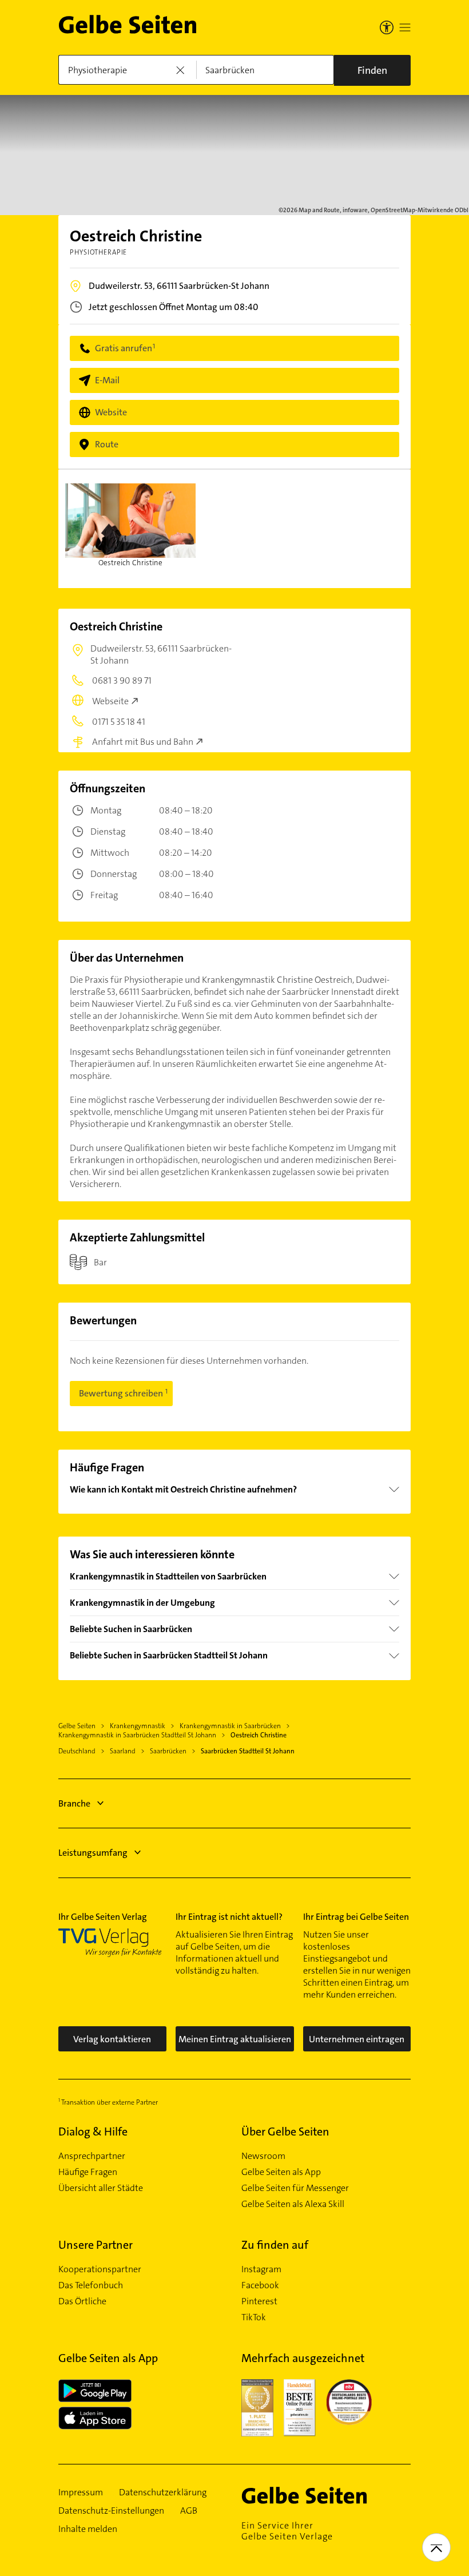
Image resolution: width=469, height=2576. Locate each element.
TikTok (254, 2317)
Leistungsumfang (93, 1853)
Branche (74, 1803)
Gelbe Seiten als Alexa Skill (293, 2204)
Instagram (261, 2269)
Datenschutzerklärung (163, 2492)
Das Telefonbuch (91, 2285)
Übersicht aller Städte (101, 2188)
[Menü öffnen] (405, 27)
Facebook (260, 2285)
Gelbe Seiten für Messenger (295, 2188)
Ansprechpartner (92, 2156)
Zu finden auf (275, 2245)
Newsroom (263, 2156)
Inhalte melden (88, 2529)
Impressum (81, 2492)
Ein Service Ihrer (287, 2531)
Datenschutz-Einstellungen (111, 2511)
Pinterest (259, 2301)
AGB (189, 2511)
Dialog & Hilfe (93, 2132)
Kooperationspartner (100, 2269)
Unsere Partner (96, 2245)
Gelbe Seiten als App (281, 2172)
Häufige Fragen (88, 2172)
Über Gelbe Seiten (285, 2132)
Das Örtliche (82, 2301)
